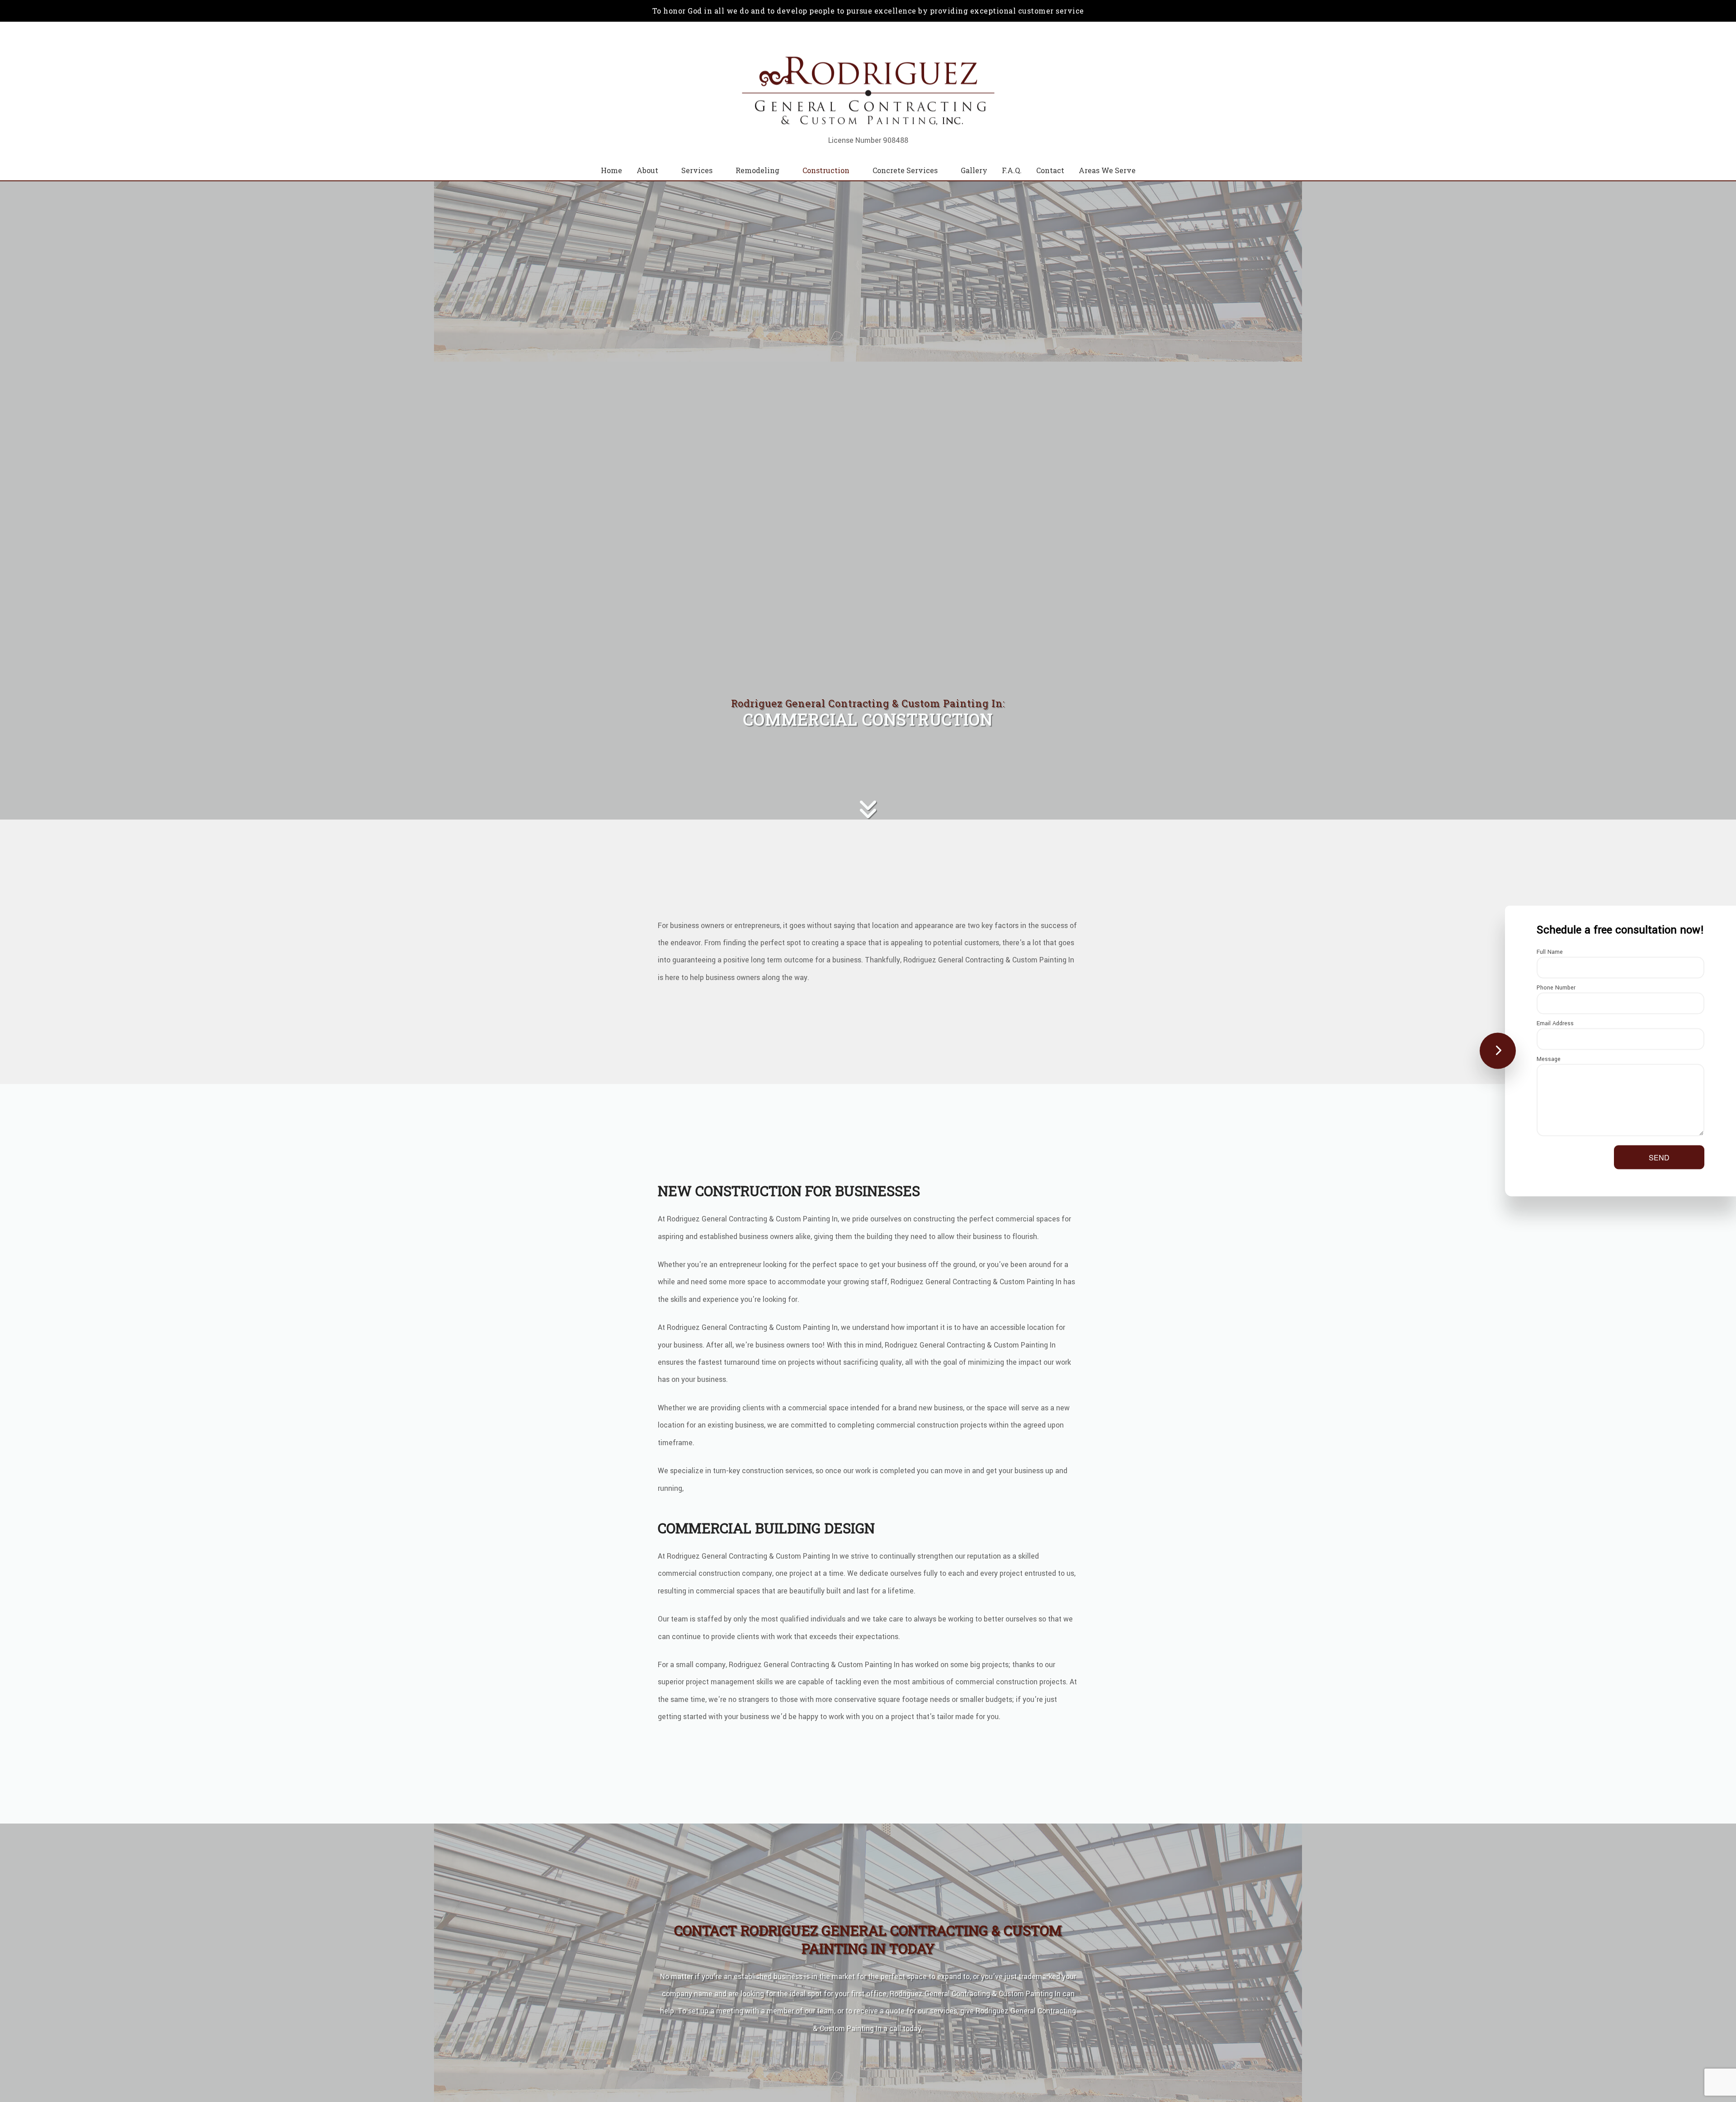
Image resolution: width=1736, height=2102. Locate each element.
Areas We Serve (1107, 170)
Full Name (1550, 952)
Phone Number (1556, 988)
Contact (1050, 170)
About (647, 170)
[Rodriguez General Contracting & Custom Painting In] (868, 91)
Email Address (1555, 1023)
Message (1549, 1059)
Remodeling (757, 170)
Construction (826, 170)
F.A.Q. (1012, 170)
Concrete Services (905, 170)
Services (697, 170)
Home (611, 170)
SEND (1659, 1157)
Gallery (974, 170)
